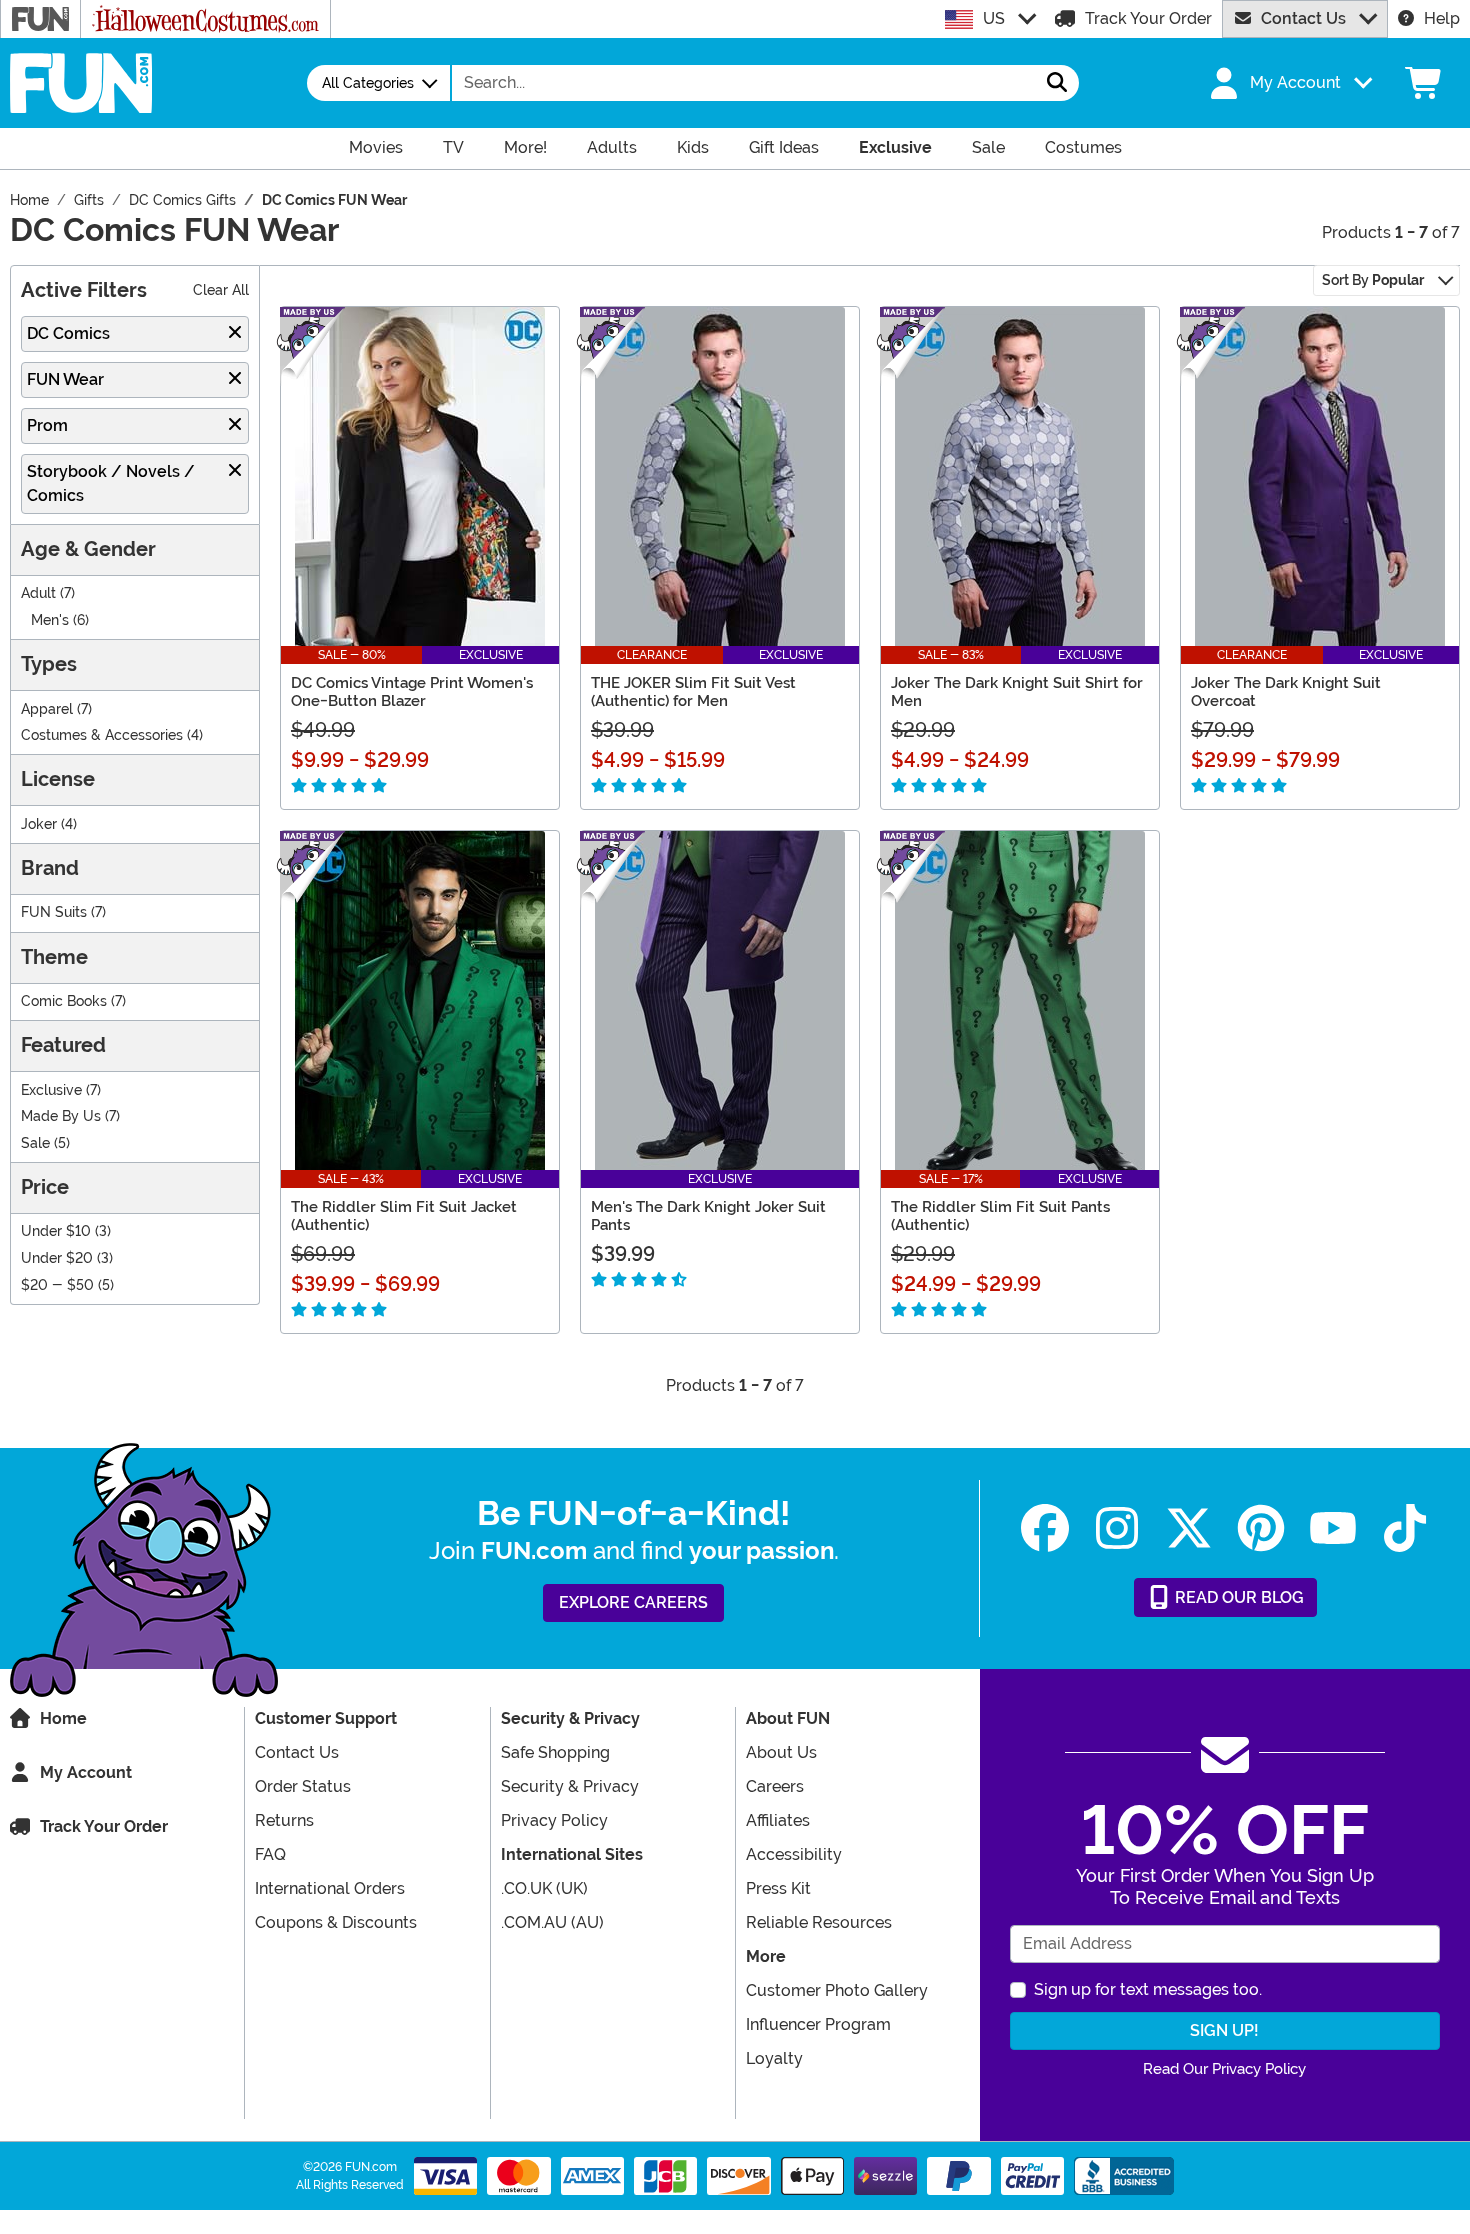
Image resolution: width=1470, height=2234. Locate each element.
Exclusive (51, 1090)
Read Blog (1237, 1597)
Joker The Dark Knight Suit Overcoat (1286, 692)
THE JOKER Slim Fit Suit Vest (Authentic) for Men (693, 692)
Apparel (47, 709)
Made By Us (61, 1116)
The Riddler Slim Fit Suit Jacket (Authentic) (404, 1216)
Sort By (1373, 280)
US (994, 18)
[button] (1289, 83)
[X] (1189, 1528)
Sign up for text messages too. (1148, 1989)
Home (63, 1718)
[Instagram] (1117, 1528)
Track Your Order (1148, 18)
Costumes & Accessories (102, 735)
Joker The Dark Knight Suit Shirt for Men (1017, 692)
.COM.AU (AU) (552, 1922)
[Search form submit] (1057, 83)
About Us (781, 1752)
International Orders (330, 1888)
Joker (39, 824)
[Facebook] (1045, 1528)
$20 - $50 (57, 1285)
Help (1442, 18)
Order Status (303, 1786)
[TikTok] (1405, 1528)
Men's (50, 620)
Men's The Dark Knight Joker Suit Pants (708, 1216)
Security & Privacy (570, 1786)
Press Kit (778, 1888)
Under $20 (57, 1258)
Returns (284, 1820)
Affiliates (778, 1820)
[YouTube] (1333, 1528)
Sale (35, 1143)
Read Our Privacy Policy (1224, 2069)
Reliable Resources (819, 1922)
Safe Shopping (555, 1752)
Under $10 (56, 1231)
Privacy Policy (554, 1820)
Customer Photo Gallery (837, 1990)
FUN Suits (54, 912)
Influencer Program (818, 2024)
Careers (775, 1786)
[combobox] (744, 83)
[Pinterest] (1261, 1528)
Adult (38, 593)
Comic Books (64, 1001)
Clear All (221, 290)
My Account (86, 1772)
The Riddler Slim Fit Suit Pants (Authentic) (1000, 1216)
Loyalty (774, 2058)
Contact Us (1303, 18)
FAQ (270, 1854)
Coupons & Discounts (336, 1922)
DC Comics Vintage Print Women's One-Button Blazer (412, 692)
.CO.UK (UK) (544, 1888)
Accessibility (794, 1854)
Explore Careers (633, 1602)
